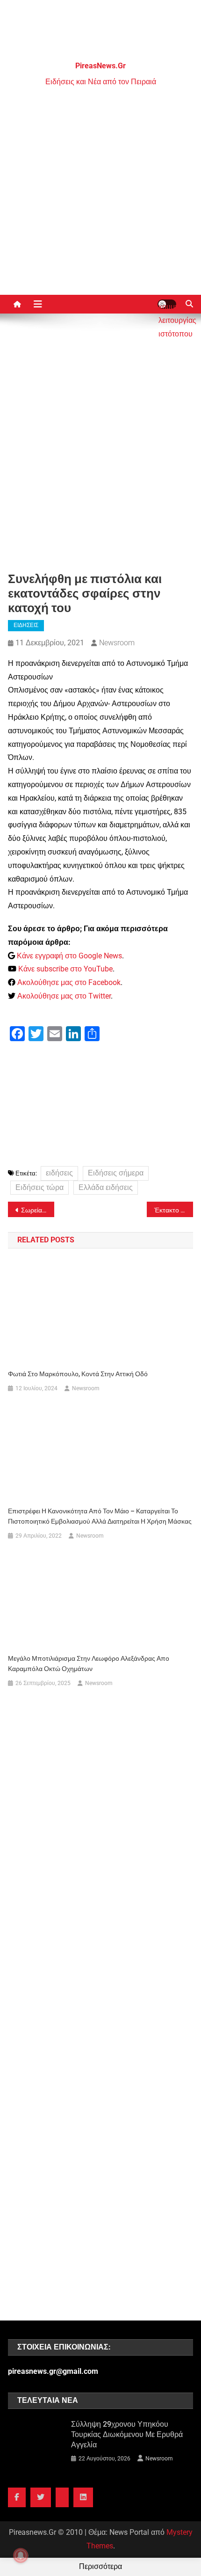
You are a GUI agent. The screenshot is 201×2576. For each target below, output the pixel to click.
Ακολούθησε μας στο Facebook (69, 982)
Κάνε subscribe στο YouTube (65, 969)
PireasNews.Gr (100, 66)
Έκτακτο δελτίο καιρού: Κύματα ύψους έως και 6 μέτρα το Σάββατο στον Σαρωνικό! (174, 1210)
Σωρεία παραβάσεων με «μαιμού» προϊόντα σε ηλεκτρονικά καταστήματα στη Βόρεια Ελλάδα (38, 1210)
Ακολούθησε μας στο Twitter (64, 996)
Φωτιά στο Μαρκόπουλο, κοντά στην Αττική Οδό (78, 1374)
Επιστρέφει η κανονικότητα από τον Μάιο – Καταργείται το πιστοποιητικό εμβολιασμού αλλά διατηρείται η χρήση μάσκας (100, 1516)
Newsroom (117, 643)
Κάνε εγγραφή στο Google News (69, 956)
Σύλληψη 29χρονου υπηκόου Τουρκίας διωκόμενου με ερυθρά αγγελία (127, 2434)
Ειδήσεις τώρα (39, 1187)
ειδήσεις (59, 1173)
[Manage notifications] (21, 2555)
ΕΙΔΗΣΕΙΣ (26, 625)
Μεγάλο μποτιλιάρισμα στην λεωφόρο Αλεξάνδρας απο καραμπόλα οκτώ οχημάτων (89, 1664)
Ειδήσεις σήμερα (116, 1173)
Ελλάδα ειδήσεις (106, 1187)
